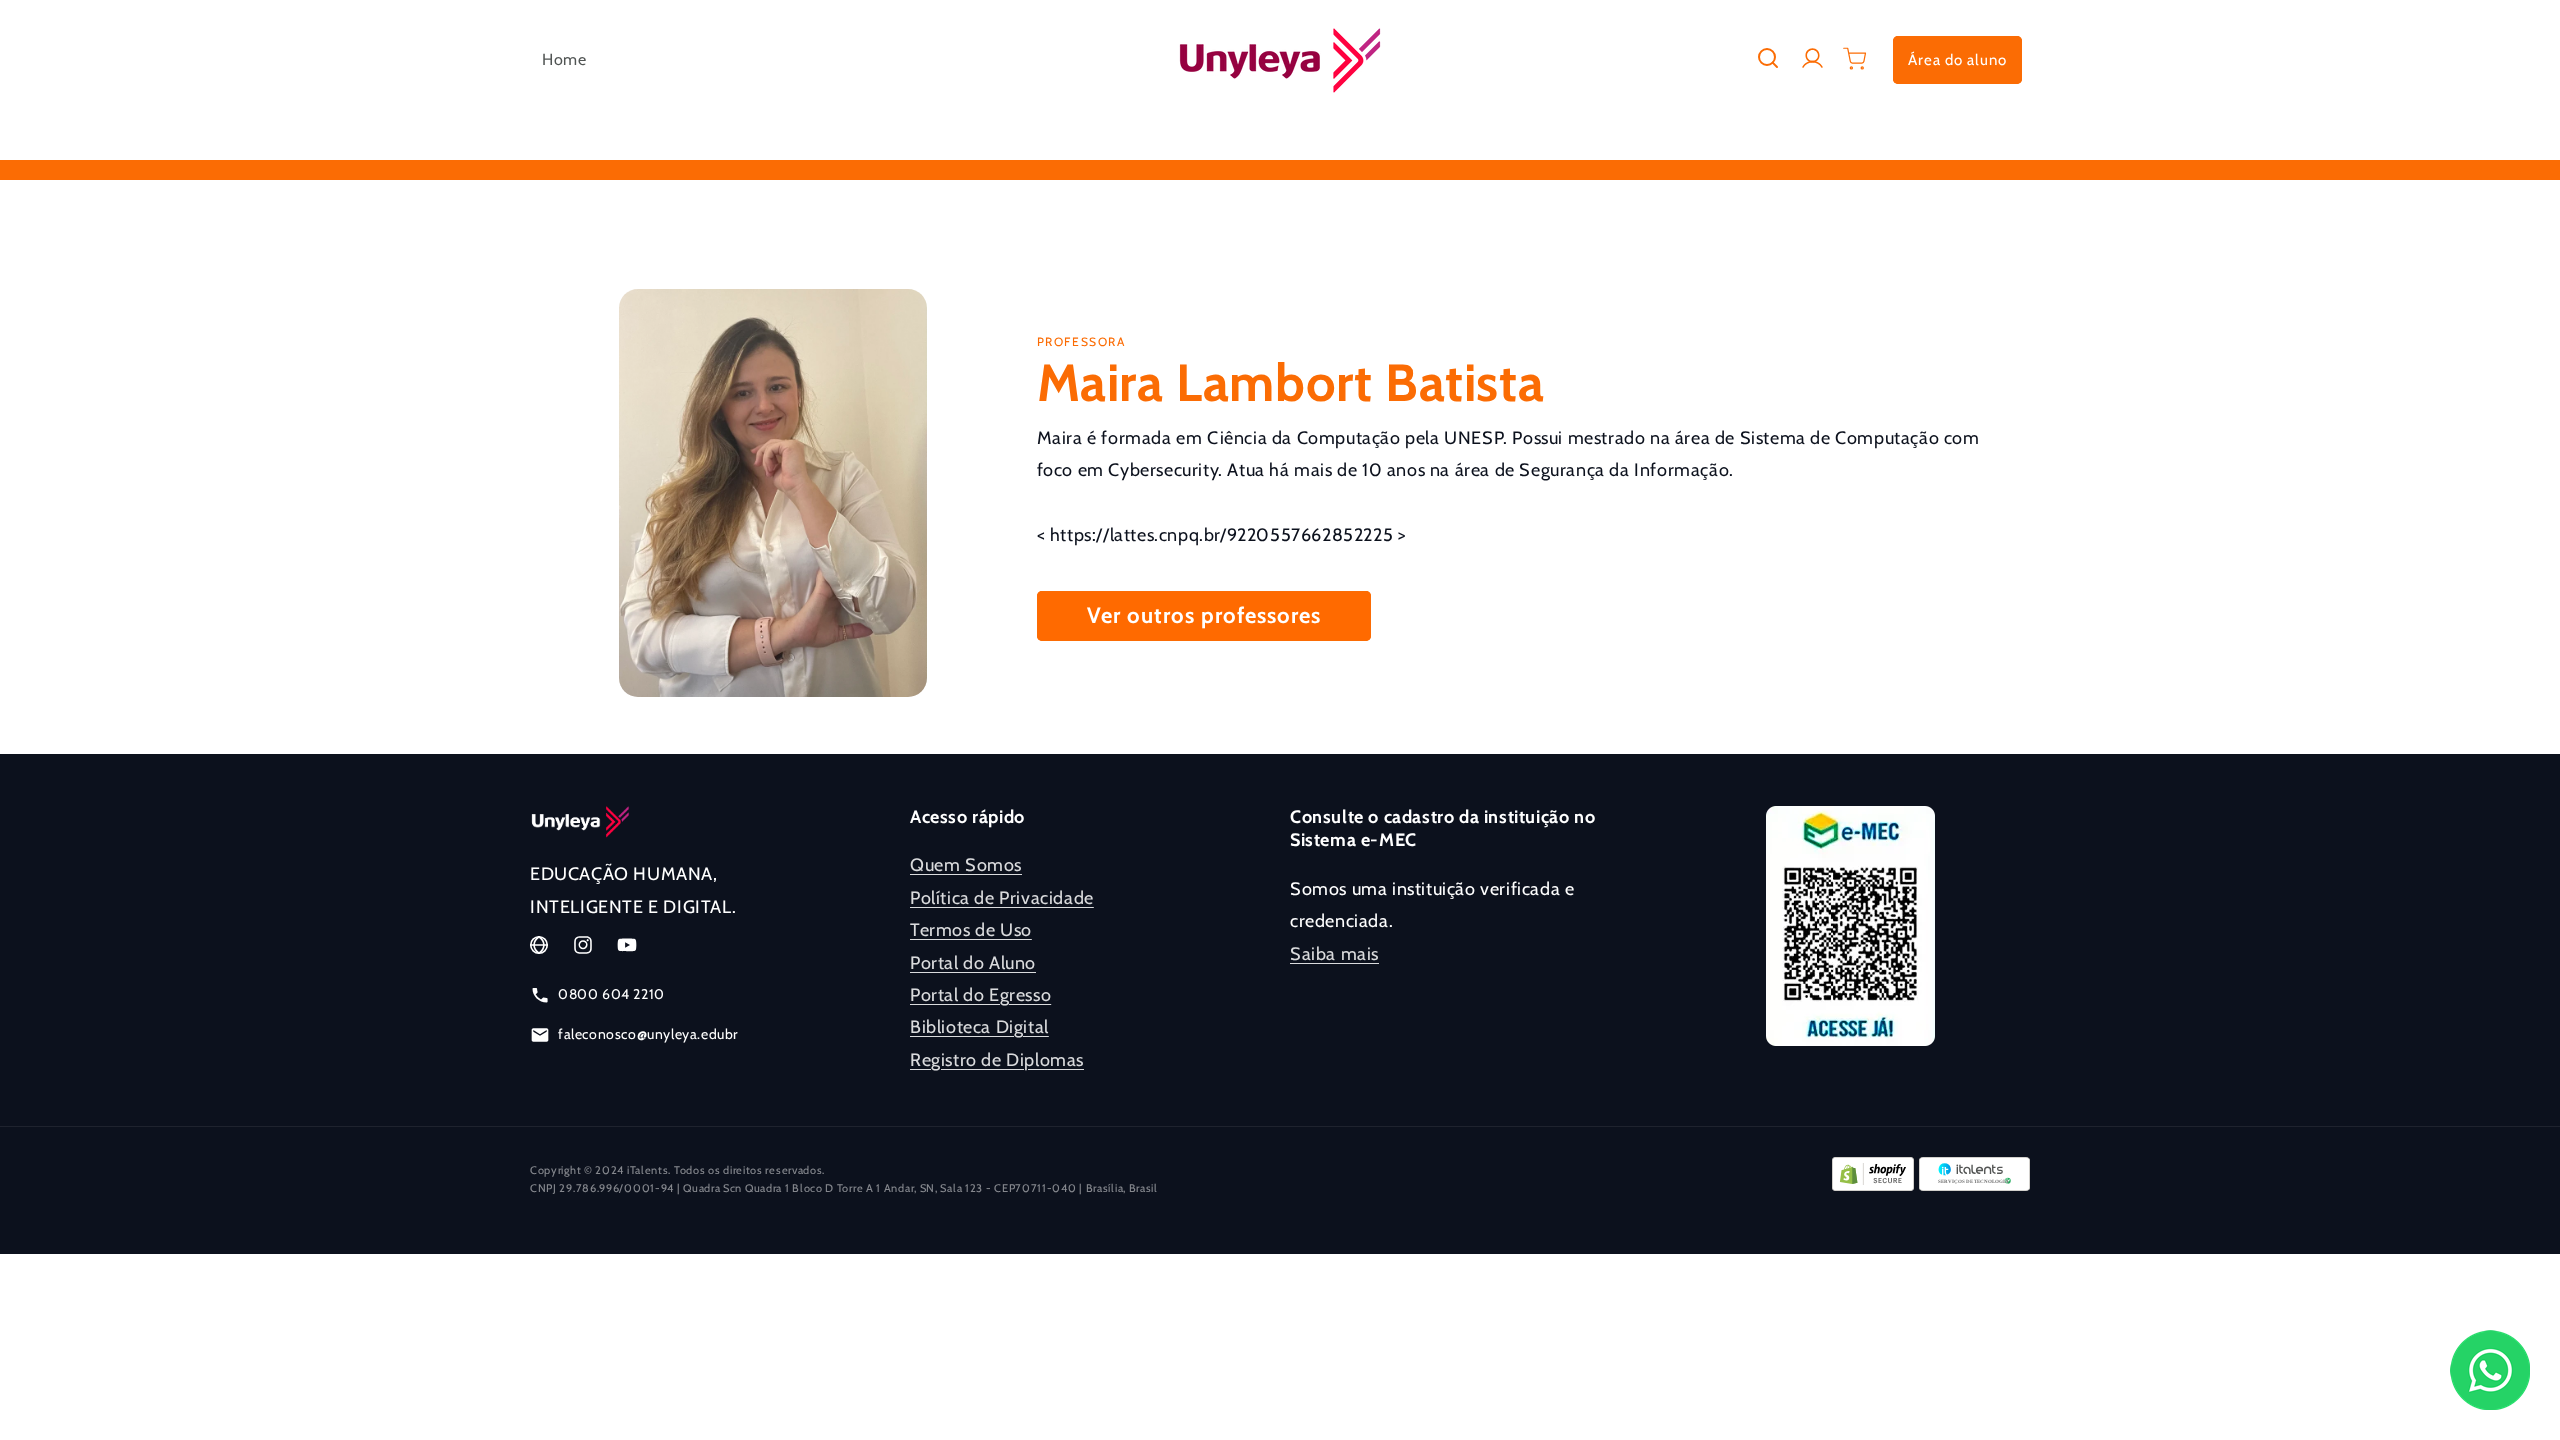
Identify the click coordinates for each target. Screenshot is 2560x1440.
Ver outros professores (1204, 615)
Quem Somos (966, 865)
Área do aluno (1957, 60)
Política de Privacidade (1002, 898)
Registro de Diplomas (997, 1060)
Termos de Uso (971, 930)
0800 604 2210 (611, 994)
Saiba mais (1334, 954)
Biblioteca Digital (979, 1027)
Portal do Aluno (973, 963)
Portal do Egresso (980, 995)
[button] (1768, 58)
